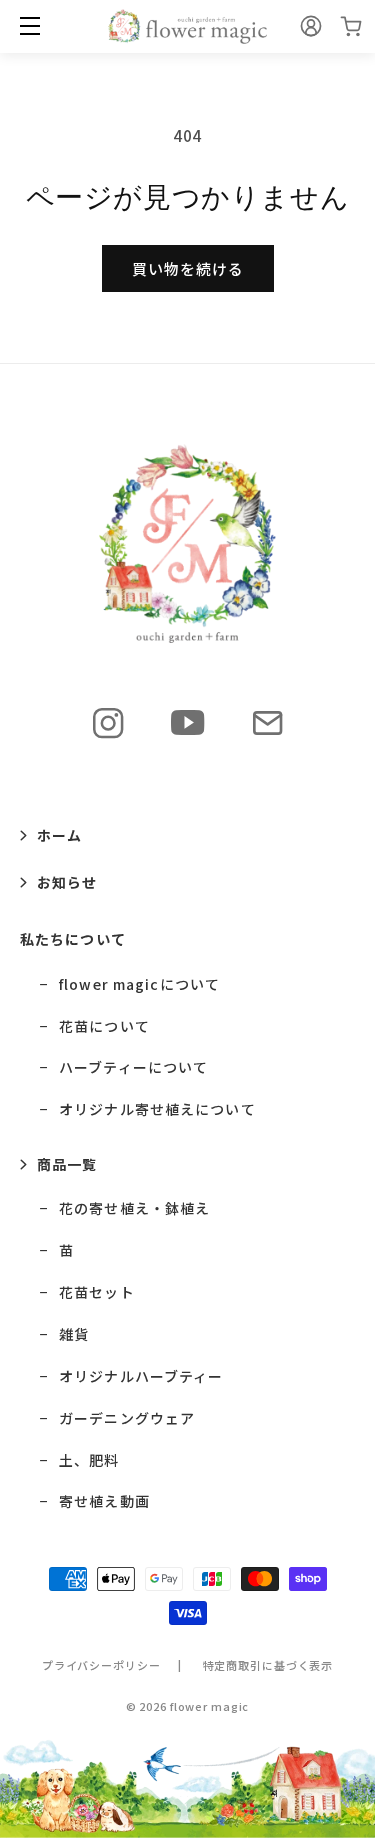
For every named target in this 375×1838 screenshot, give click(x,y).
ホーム (59, 835)
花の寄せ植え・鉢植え (134, 1208)
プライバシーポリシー (101, 1665)
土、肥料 (89, 1460)
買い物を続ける (188, 268)
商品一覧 (67, 1164)
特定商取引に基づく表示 (268, 1665)
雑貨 (74, 1334)
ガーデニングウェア (127, 1418)
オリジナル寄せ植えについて (157, 1109)
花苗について (104, 1026)
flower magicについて (139, 984)
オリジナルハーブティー (141, 1376)
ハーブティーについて (133, 1067)
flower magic (210, 1706)
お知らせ (67, 882)
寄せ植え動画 (104, 1501)
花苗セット (97, 1292)
